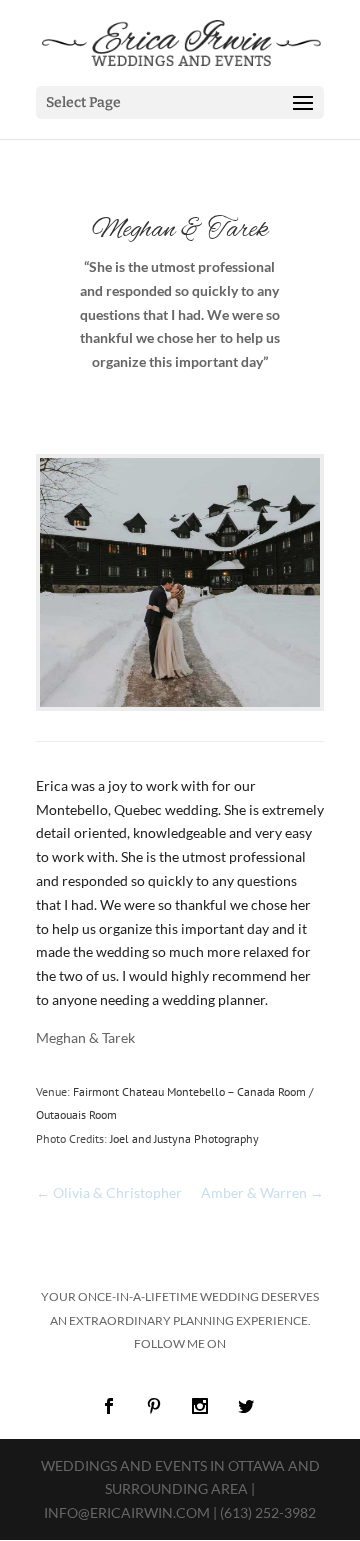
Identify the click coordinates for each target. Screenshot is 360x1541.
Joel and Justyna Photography (184, 1138)
